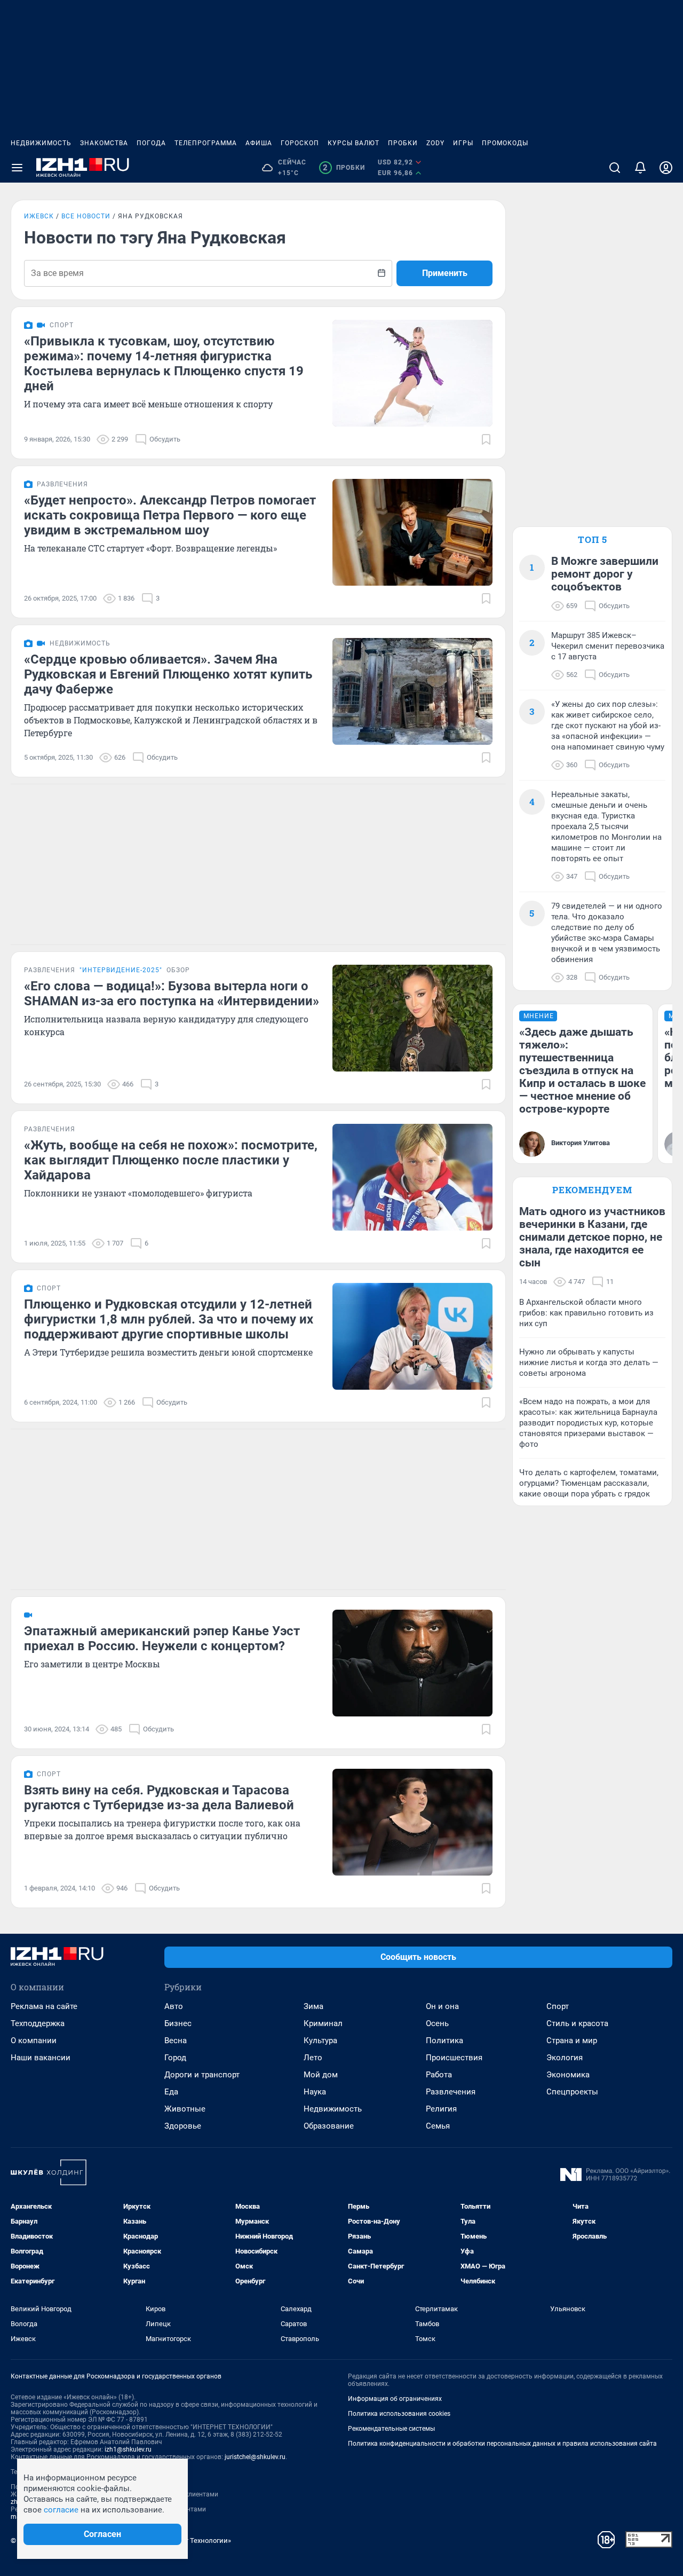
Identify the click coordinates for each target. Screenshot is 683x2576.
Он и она (442, 2006)
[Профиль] (666, 168)
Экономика (568, 2075)
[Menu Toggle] (17, 168)
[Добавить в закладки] (486, 439)
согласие (61, 2510)
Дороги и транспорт (202, 2075)
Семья (438, 2126)
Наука (315, 2092)
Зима (313, 2006)
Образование (329, 2126)
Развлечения (451, 2092)
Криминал (323, 2023)
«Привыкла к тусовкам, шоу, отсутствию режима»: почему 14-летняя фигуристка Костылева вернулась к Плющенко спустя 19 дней (164, 364)
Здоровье (183, 2126)
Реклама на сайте (44, 2006)
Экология (565, 2058)
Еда (171, 2092)
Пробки (403, 143)
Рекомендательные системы (391, 2429)
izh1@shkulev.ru (128, 2449)
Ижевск (39, 216)
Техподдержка (38, 2023)
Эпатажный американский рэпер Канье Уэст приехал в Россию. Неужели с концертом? (162, 1638)
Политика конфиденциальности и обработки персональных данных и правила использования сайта (502, 2444)
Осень (437, 2023)
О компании (34, 2041)
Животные (185, 2109)
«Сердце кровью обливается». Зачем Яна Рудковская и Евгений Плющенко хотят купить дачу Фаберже (168, 674)
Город (175, 2058)
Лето (313, 2058)
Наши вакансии (41, 2058)
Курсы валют (354, 143)
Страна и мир (572, 2041)
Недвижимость (41, 143)
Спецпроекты (572, 2092)
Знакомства (104, 143)
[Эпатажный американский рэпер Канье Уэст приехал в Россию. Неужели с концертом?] (412, 1663)
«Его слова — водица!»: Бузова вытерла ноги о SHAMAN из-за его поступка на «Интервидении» (172, 994)
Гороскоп (300, 143)
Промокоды (505, 143)
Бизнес (178, 2023)
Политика (444, 2041)
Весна (176, 2041)
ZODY (435, 143)
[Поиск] (615, 168)
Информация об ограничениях (395, 2399)
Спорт (558, 2006)
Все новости (86, 216)
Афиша (259, 143)
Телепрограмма (206, 143)
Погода (151, 143)
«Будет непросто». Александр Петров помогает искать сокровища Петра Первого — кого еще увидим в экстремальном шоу (170, 515)
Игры (463, 143)
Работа (439, 2075)
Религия (441, 2109)
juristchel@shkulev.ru (255, 2457)
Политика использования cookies (399, 2414)
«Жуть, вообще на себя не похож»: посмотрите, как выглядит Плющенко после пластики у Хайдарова (171, 1160)
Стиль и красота (577, 2023)
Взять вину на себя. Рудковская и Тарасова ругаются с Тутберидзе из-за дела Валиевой (159, 1798)
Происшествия (454, 2058)
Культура (320, 2041)
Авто (174, 2006)
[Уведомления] (640, 168)
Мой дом (321, 2075)
